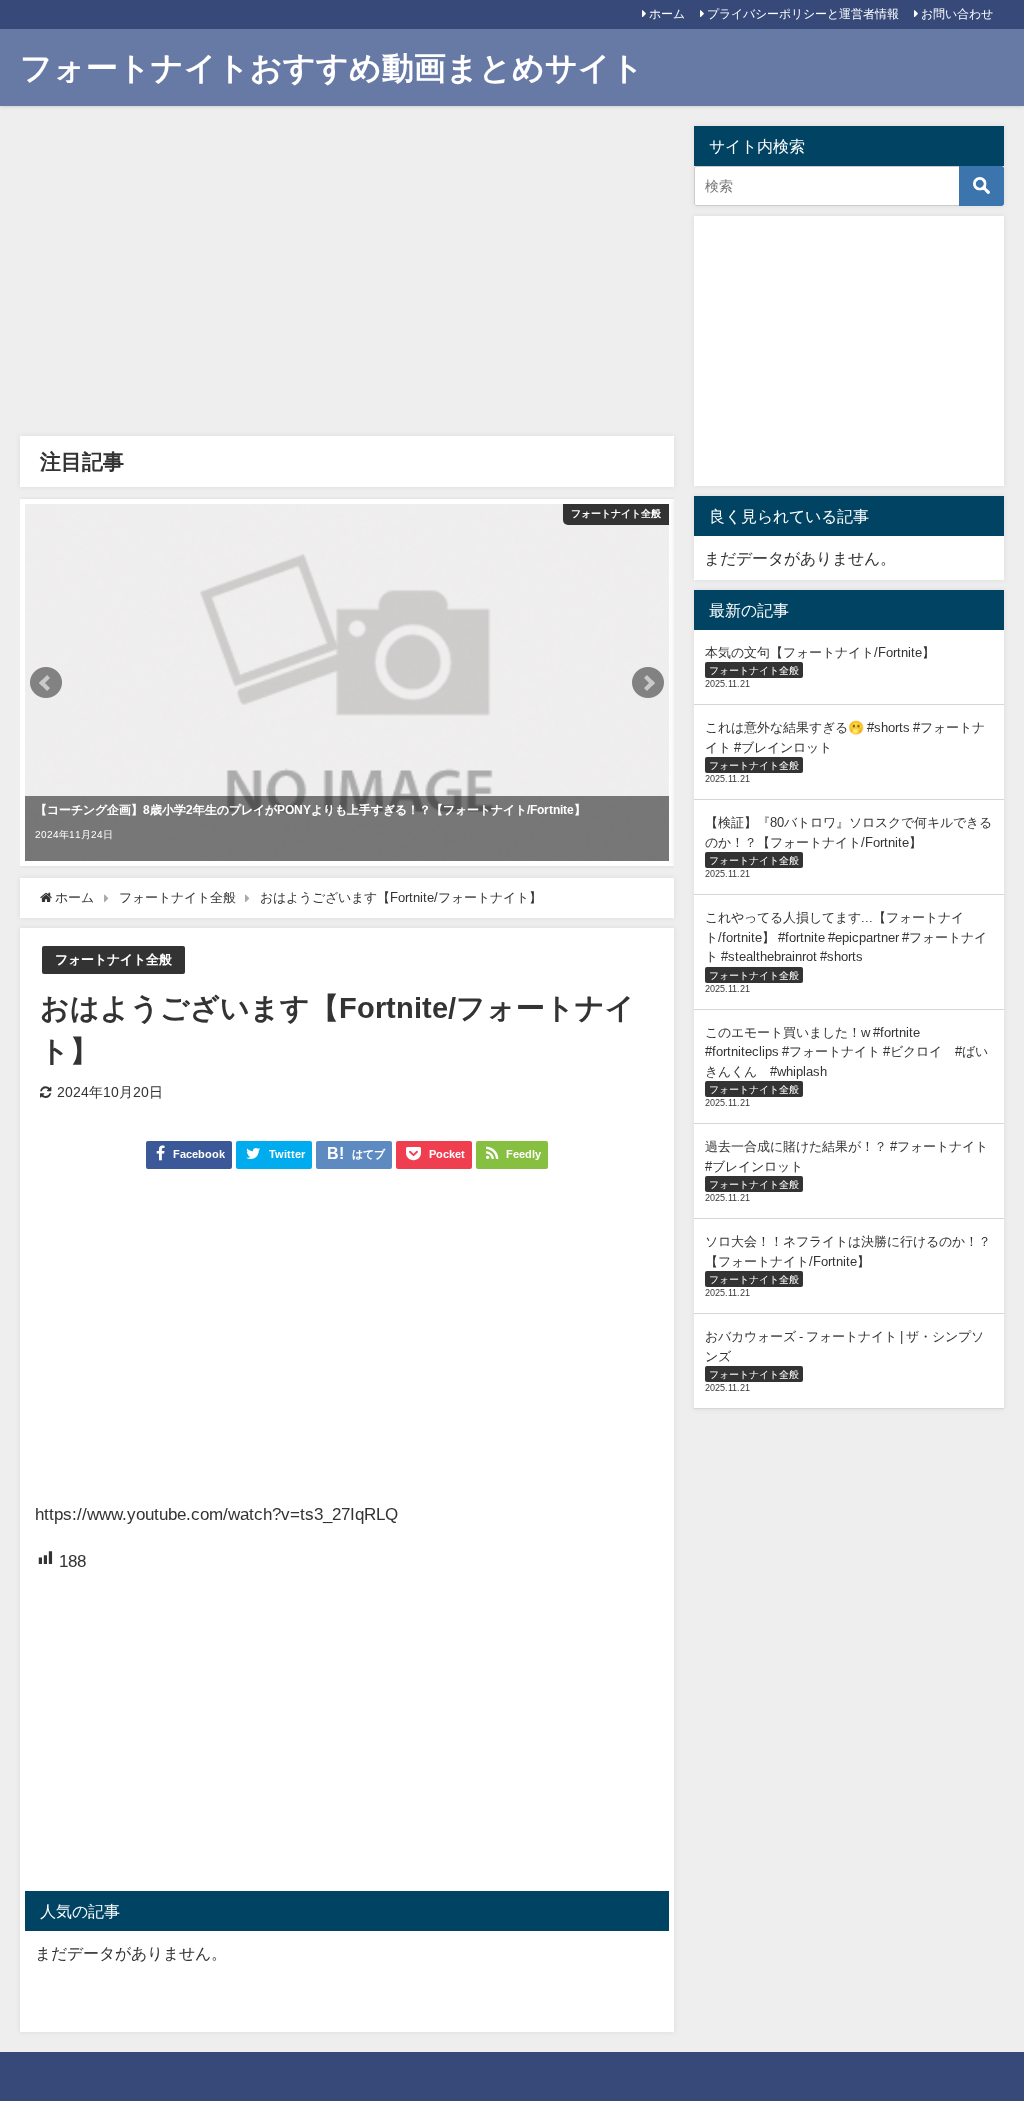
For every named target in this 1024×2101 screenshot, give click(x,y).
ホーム (667, 14)
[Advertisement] (346, 276)
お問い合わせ (957, 14)
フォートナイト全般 (113, 959)
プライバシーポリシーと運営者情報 (803, 14)
